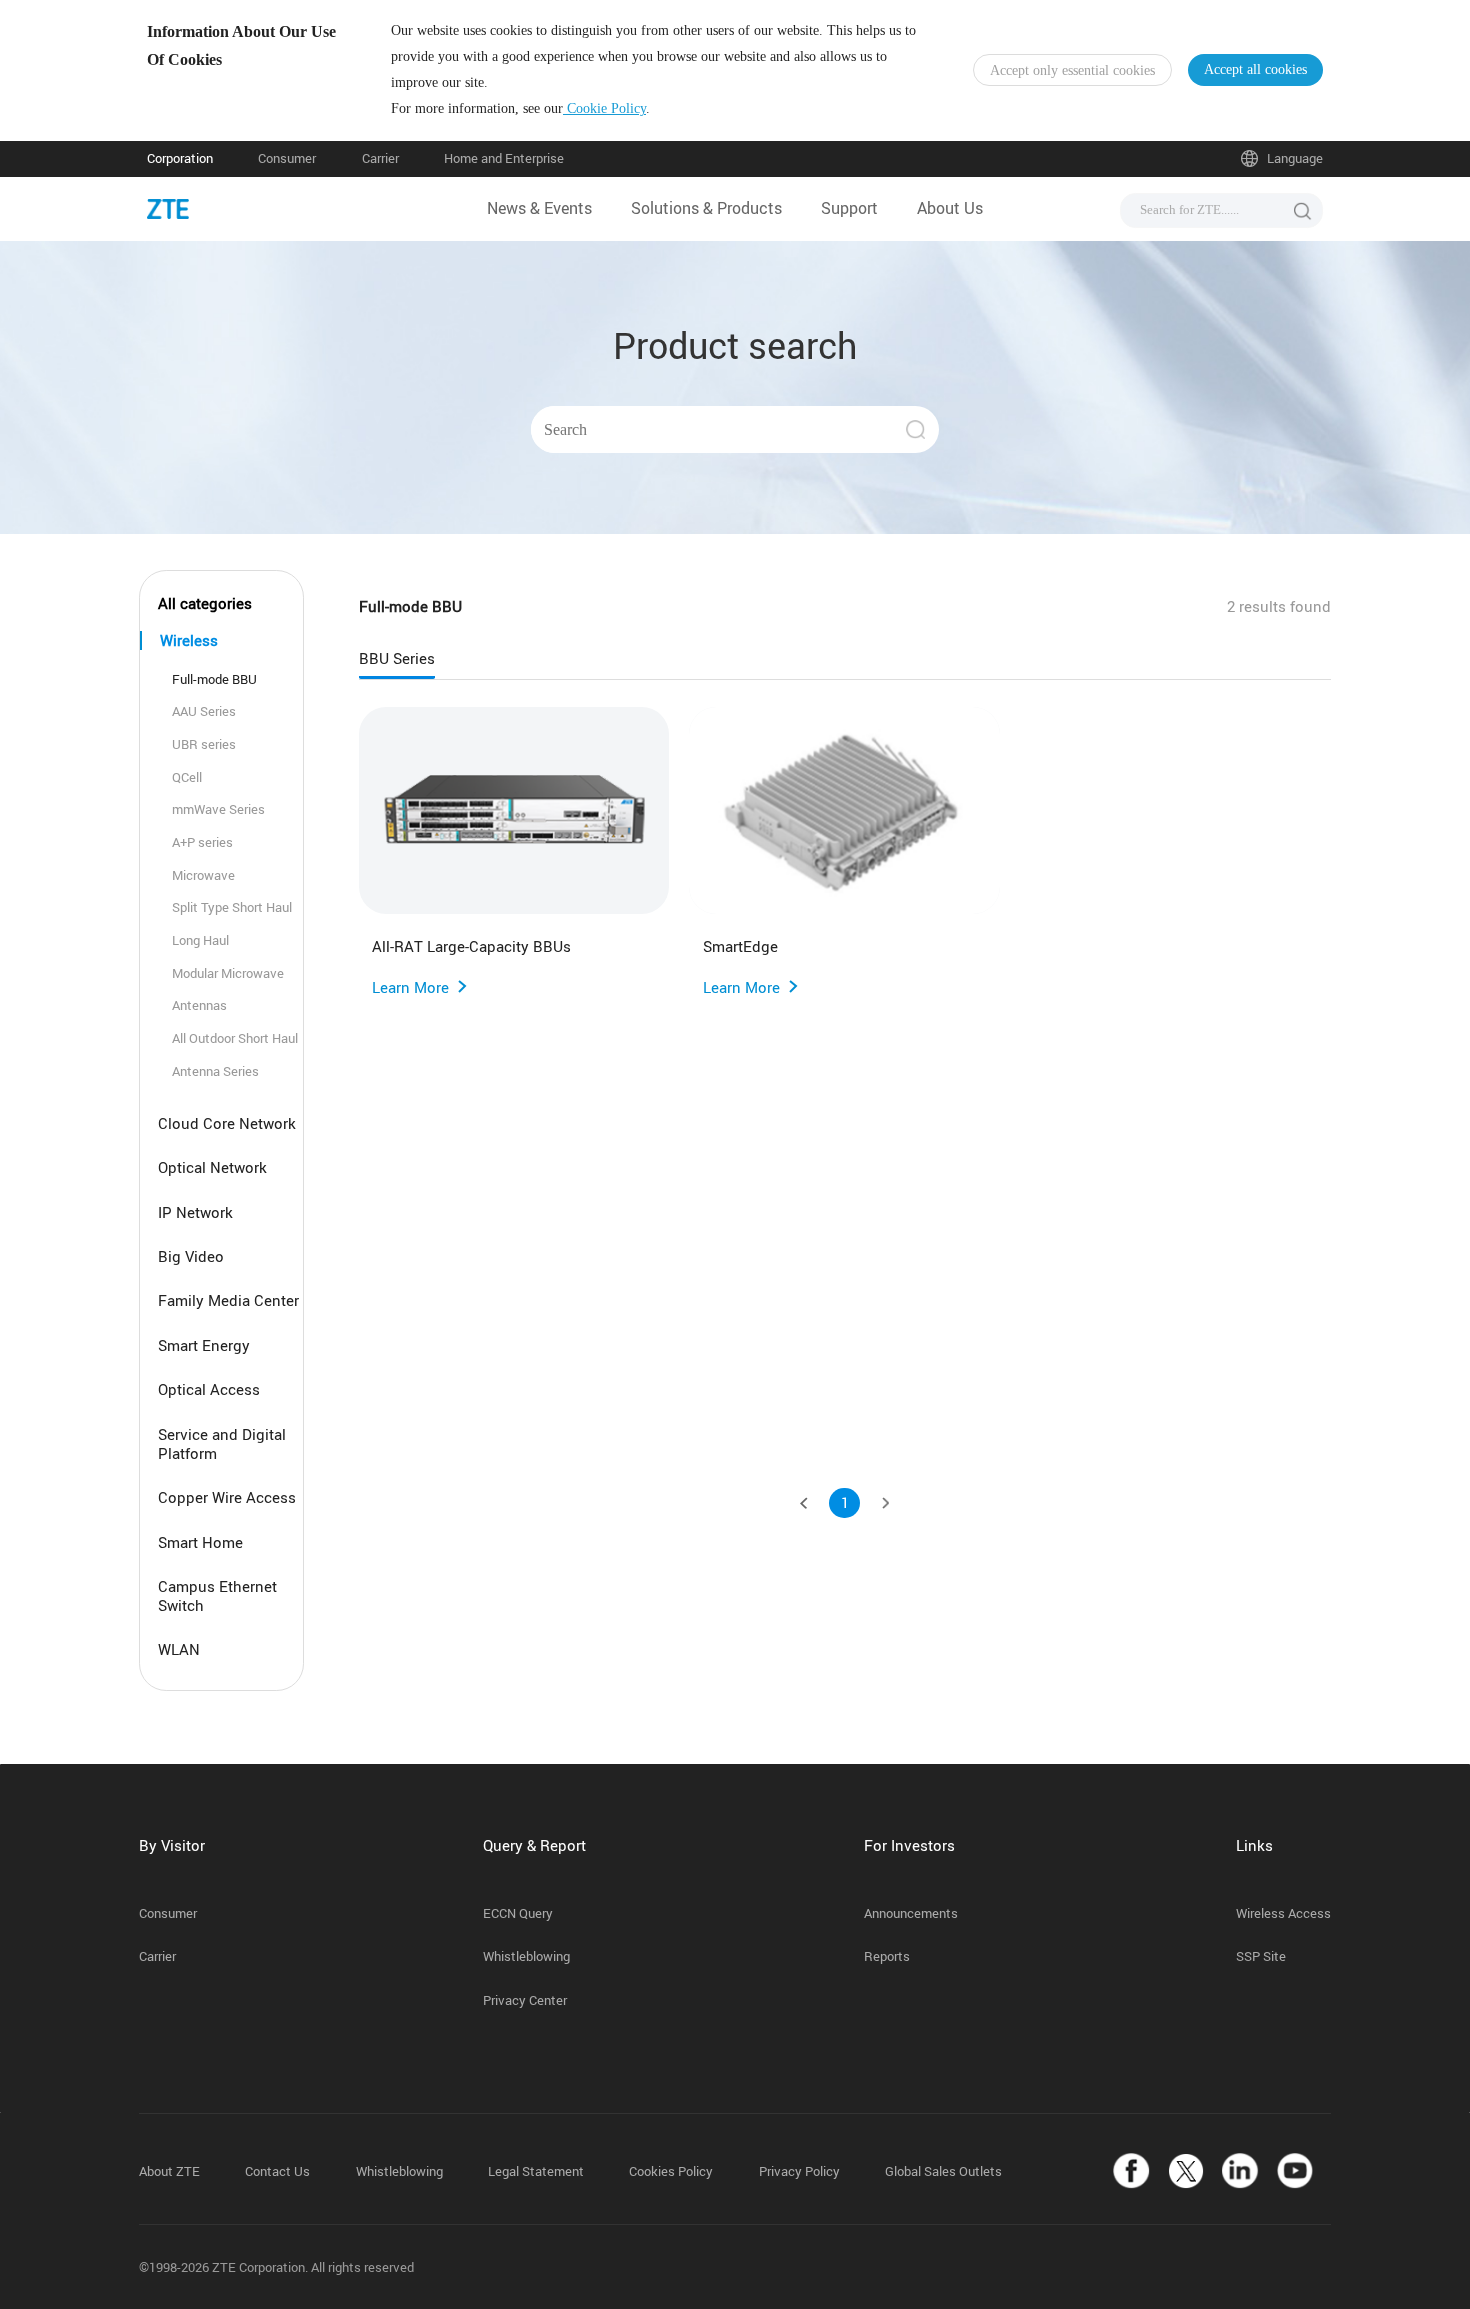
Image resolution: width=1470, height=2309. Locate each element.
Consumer (287, 158)
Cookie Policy (604, 108)
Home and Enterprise (504, 158)
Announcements (911, 1913)
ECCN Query (518, 1913)
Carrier (380, 158)
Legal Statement (536, 2171)
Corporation (180, 158)
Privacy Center (525, 2000)
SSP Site (1261, 1956)
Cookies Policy (671, 2171)
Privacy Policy (799, 2171)
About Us (950, 208)
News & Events (539, 208)
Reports (887, 1956)
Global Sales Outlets (943, 2171)
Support (849, 208)
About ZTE (169, 2171)
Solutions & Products (706, 208)
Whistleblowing (526, 1956)
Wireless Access (1283, 1913)
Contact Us (277, 2171)
